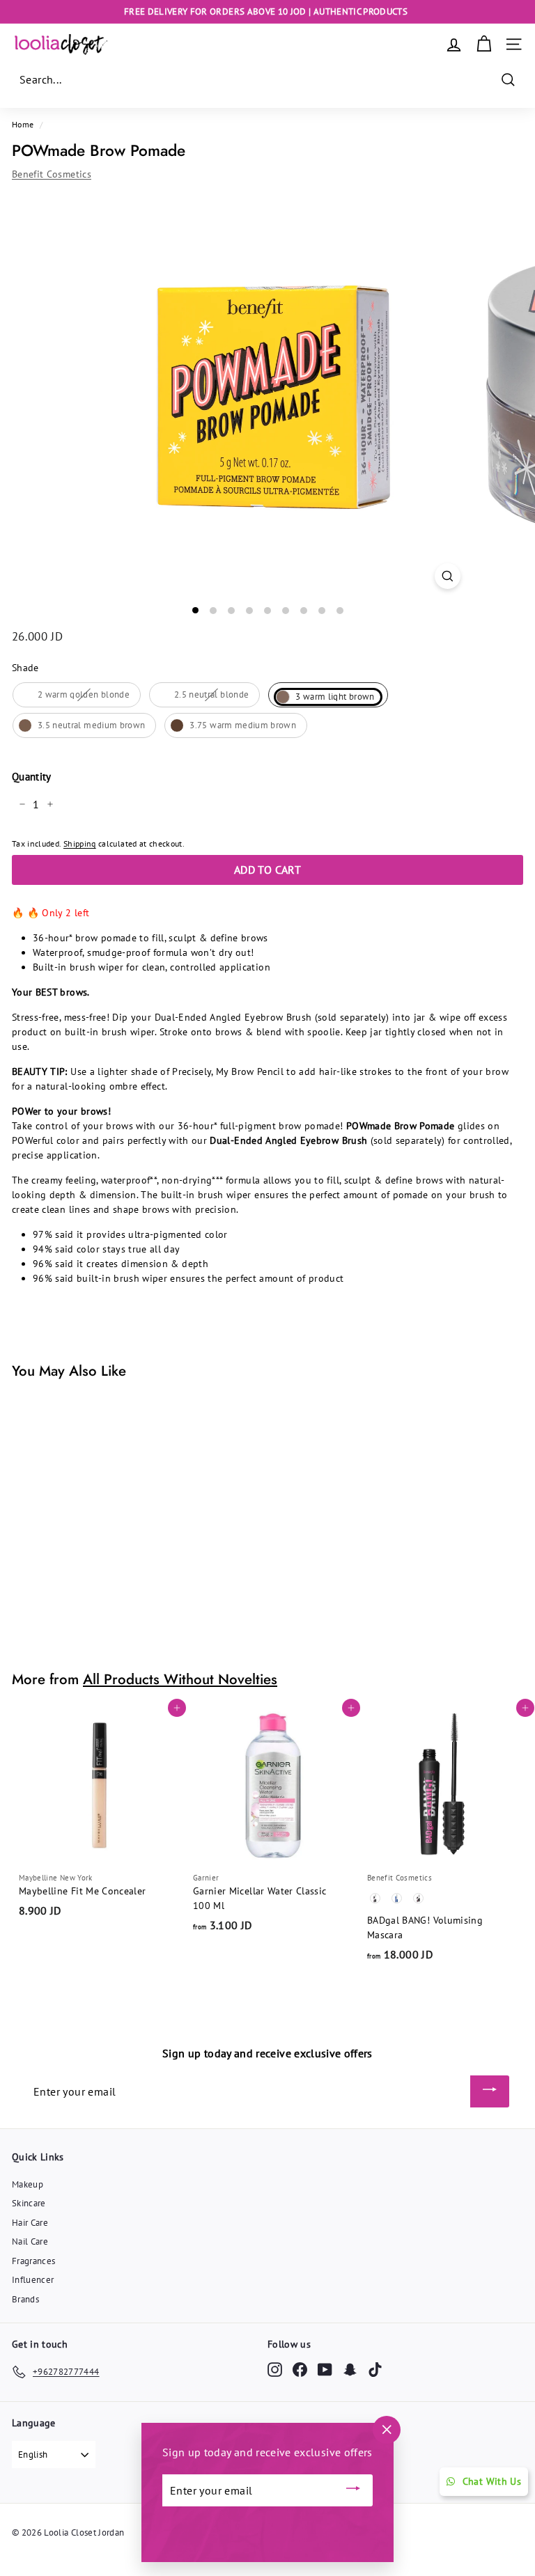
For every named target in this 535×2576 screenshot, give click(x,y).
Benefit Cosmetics (52, 174)
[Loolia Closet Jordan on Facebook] (300, 2370)
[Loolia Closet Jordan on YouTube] (325, 2370)
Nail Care (30, 2241)
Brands (25, 2299)
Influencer (33, 2280)
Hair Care (30, 2223)
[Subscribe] (490, 2091)
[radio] (77, 695)
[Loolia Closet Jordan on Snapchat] (350, 2370)
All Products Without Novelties (180, 1679)
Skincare (29, 2203)
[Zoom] (448, 576)
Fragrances (34, 2261)
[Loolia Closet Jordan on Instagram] (275, 2370)
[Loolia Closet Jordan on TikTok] (375, 2370)
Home (23, 124)
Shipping (80, 843)
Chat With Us (492, 2481)
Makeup (28, 2184)
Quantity (32, 777)
